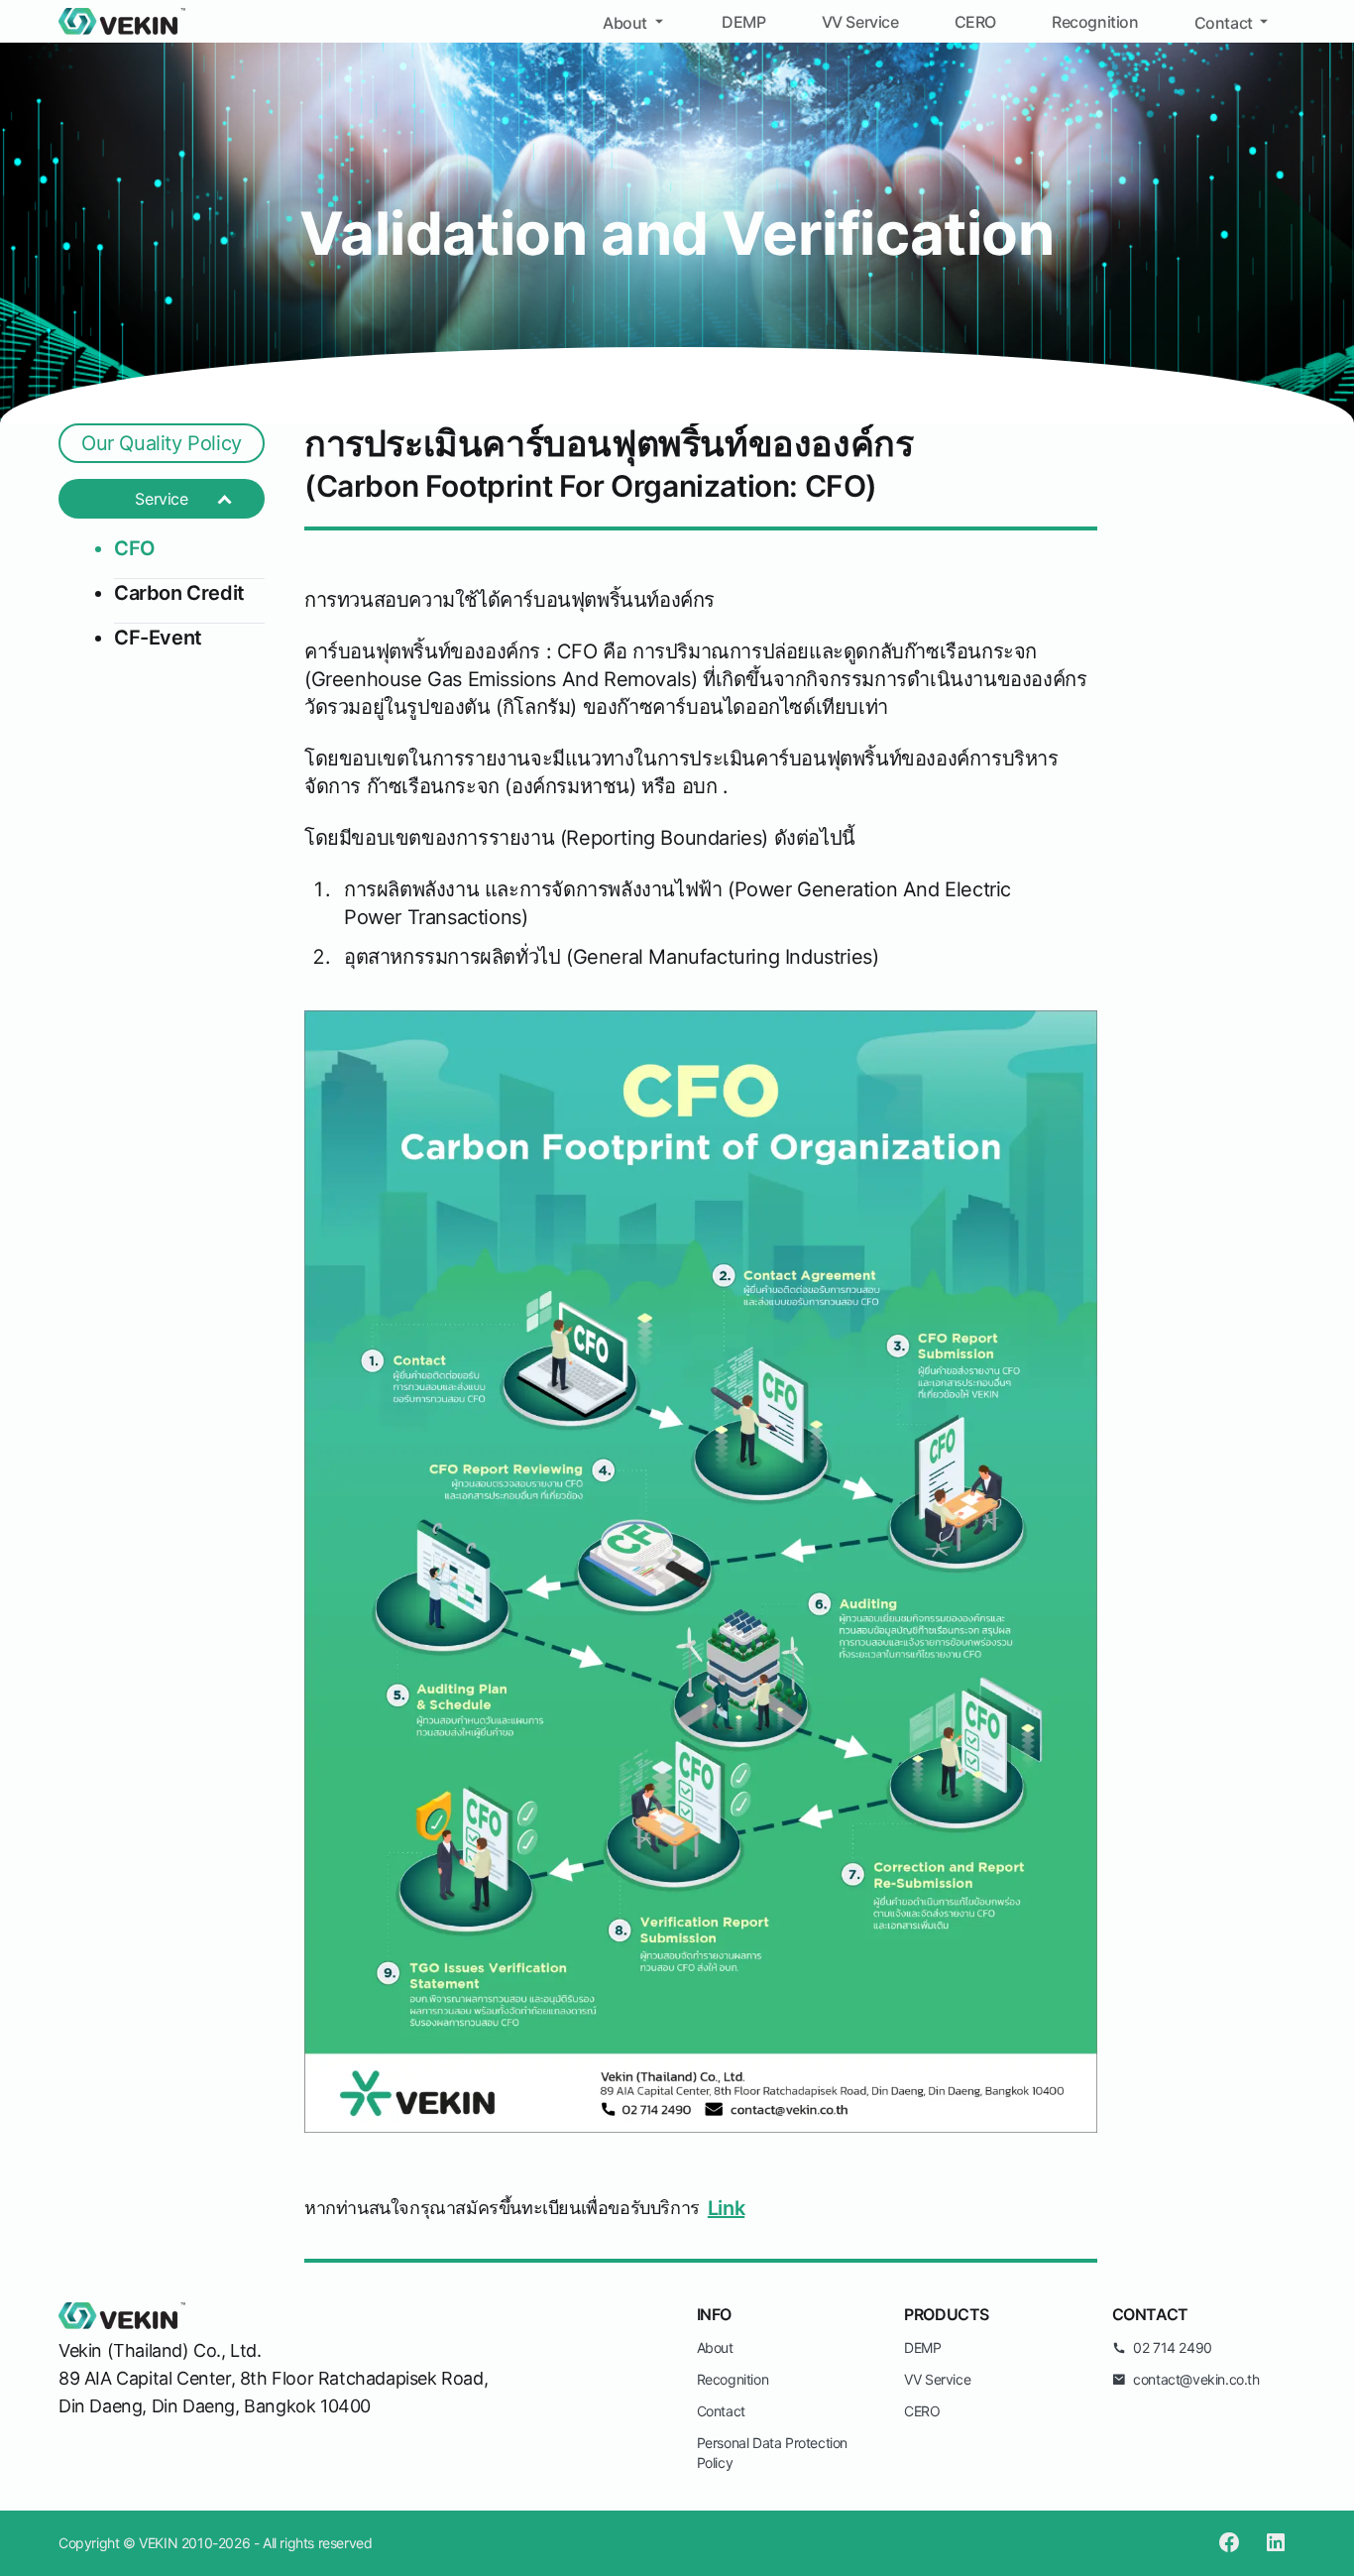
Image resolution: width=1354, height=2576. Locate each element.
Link (726, 2208)
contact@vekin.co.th (1196, 2379)
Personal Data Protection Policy (772, 2453)
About (625, 23)
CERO (975, 22)
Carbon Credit (179, 593)
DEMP (743, 22)
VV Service (860, 22)
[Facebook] (1229, 2543)
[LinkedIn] (1276, 2543)
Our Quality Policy (162, 443)
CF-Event (158, 638)
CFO (135, 548)
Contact (1224, 23)
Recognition (1095, 22)
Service (161, 499)
